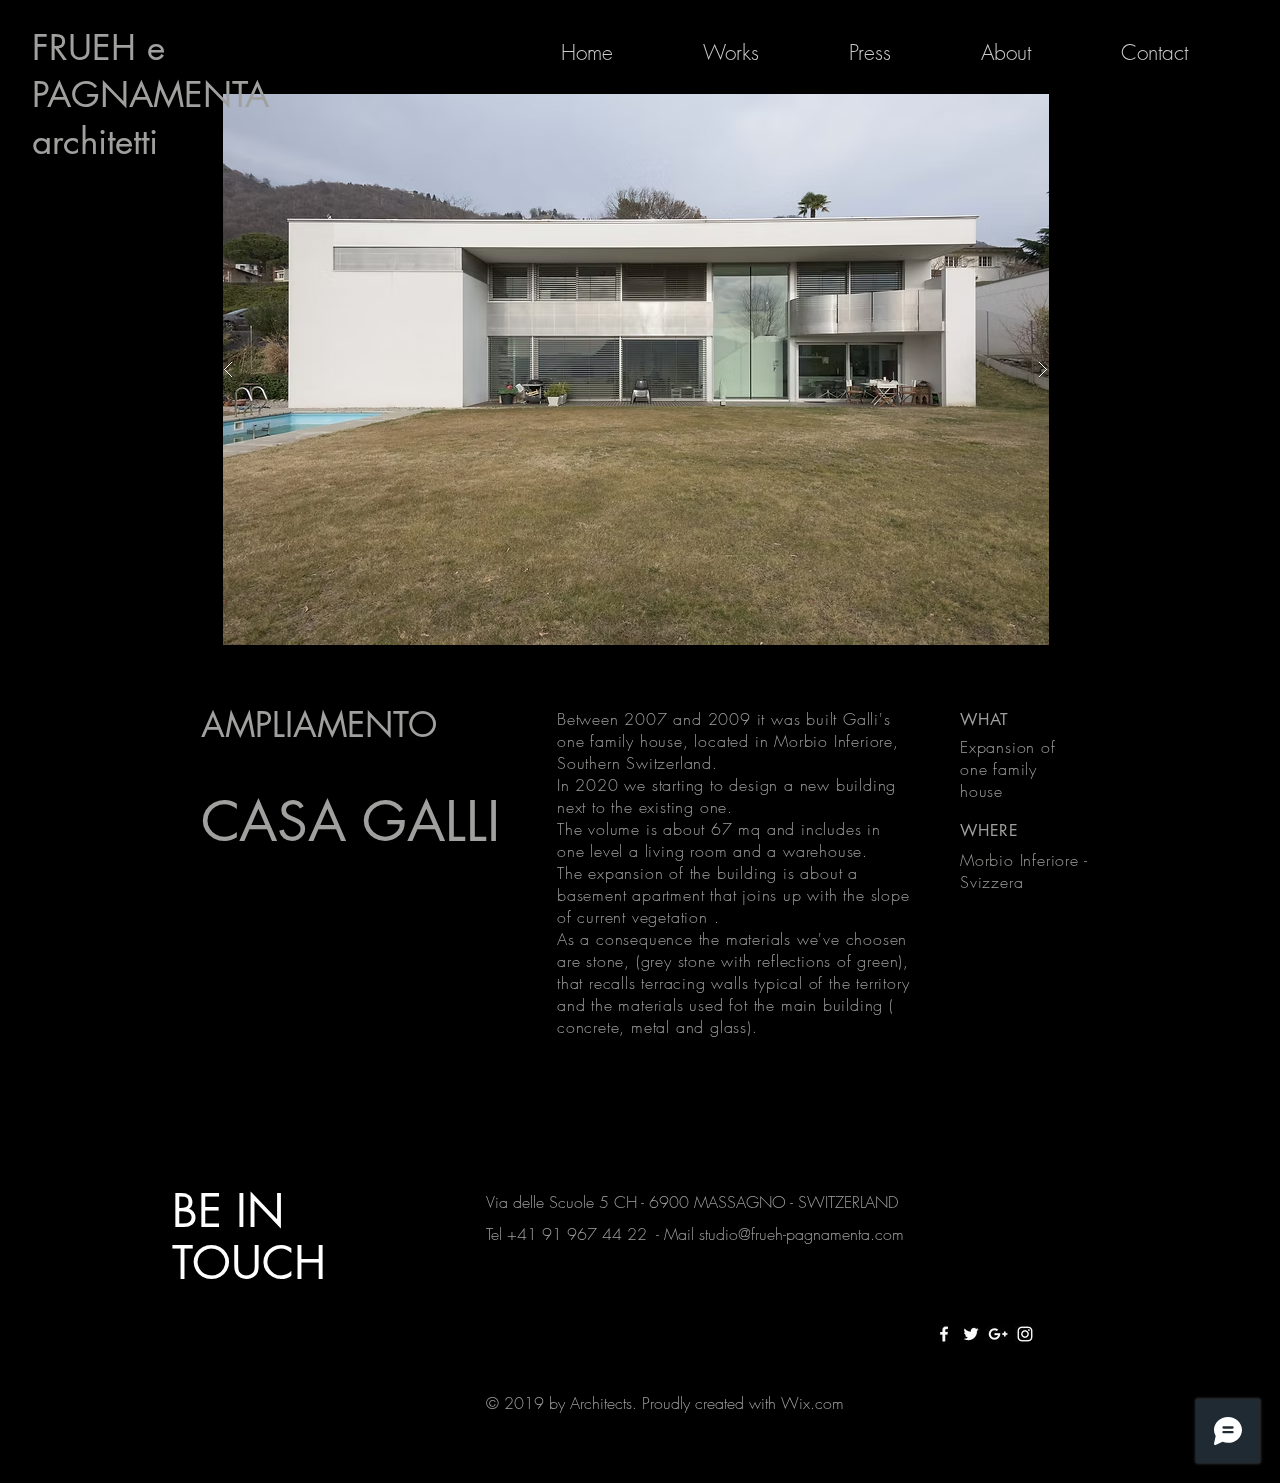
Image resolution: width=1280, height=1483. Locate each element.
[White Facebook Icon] (944, 1334)
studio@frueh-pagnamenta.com (801, 1234)
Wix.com (812, 1403)
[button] (635, 369)
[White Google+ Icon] (998, 1334)
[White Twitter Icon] (971, 1334)
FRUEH (89, 47)
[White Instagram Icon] (1025, 1334)
